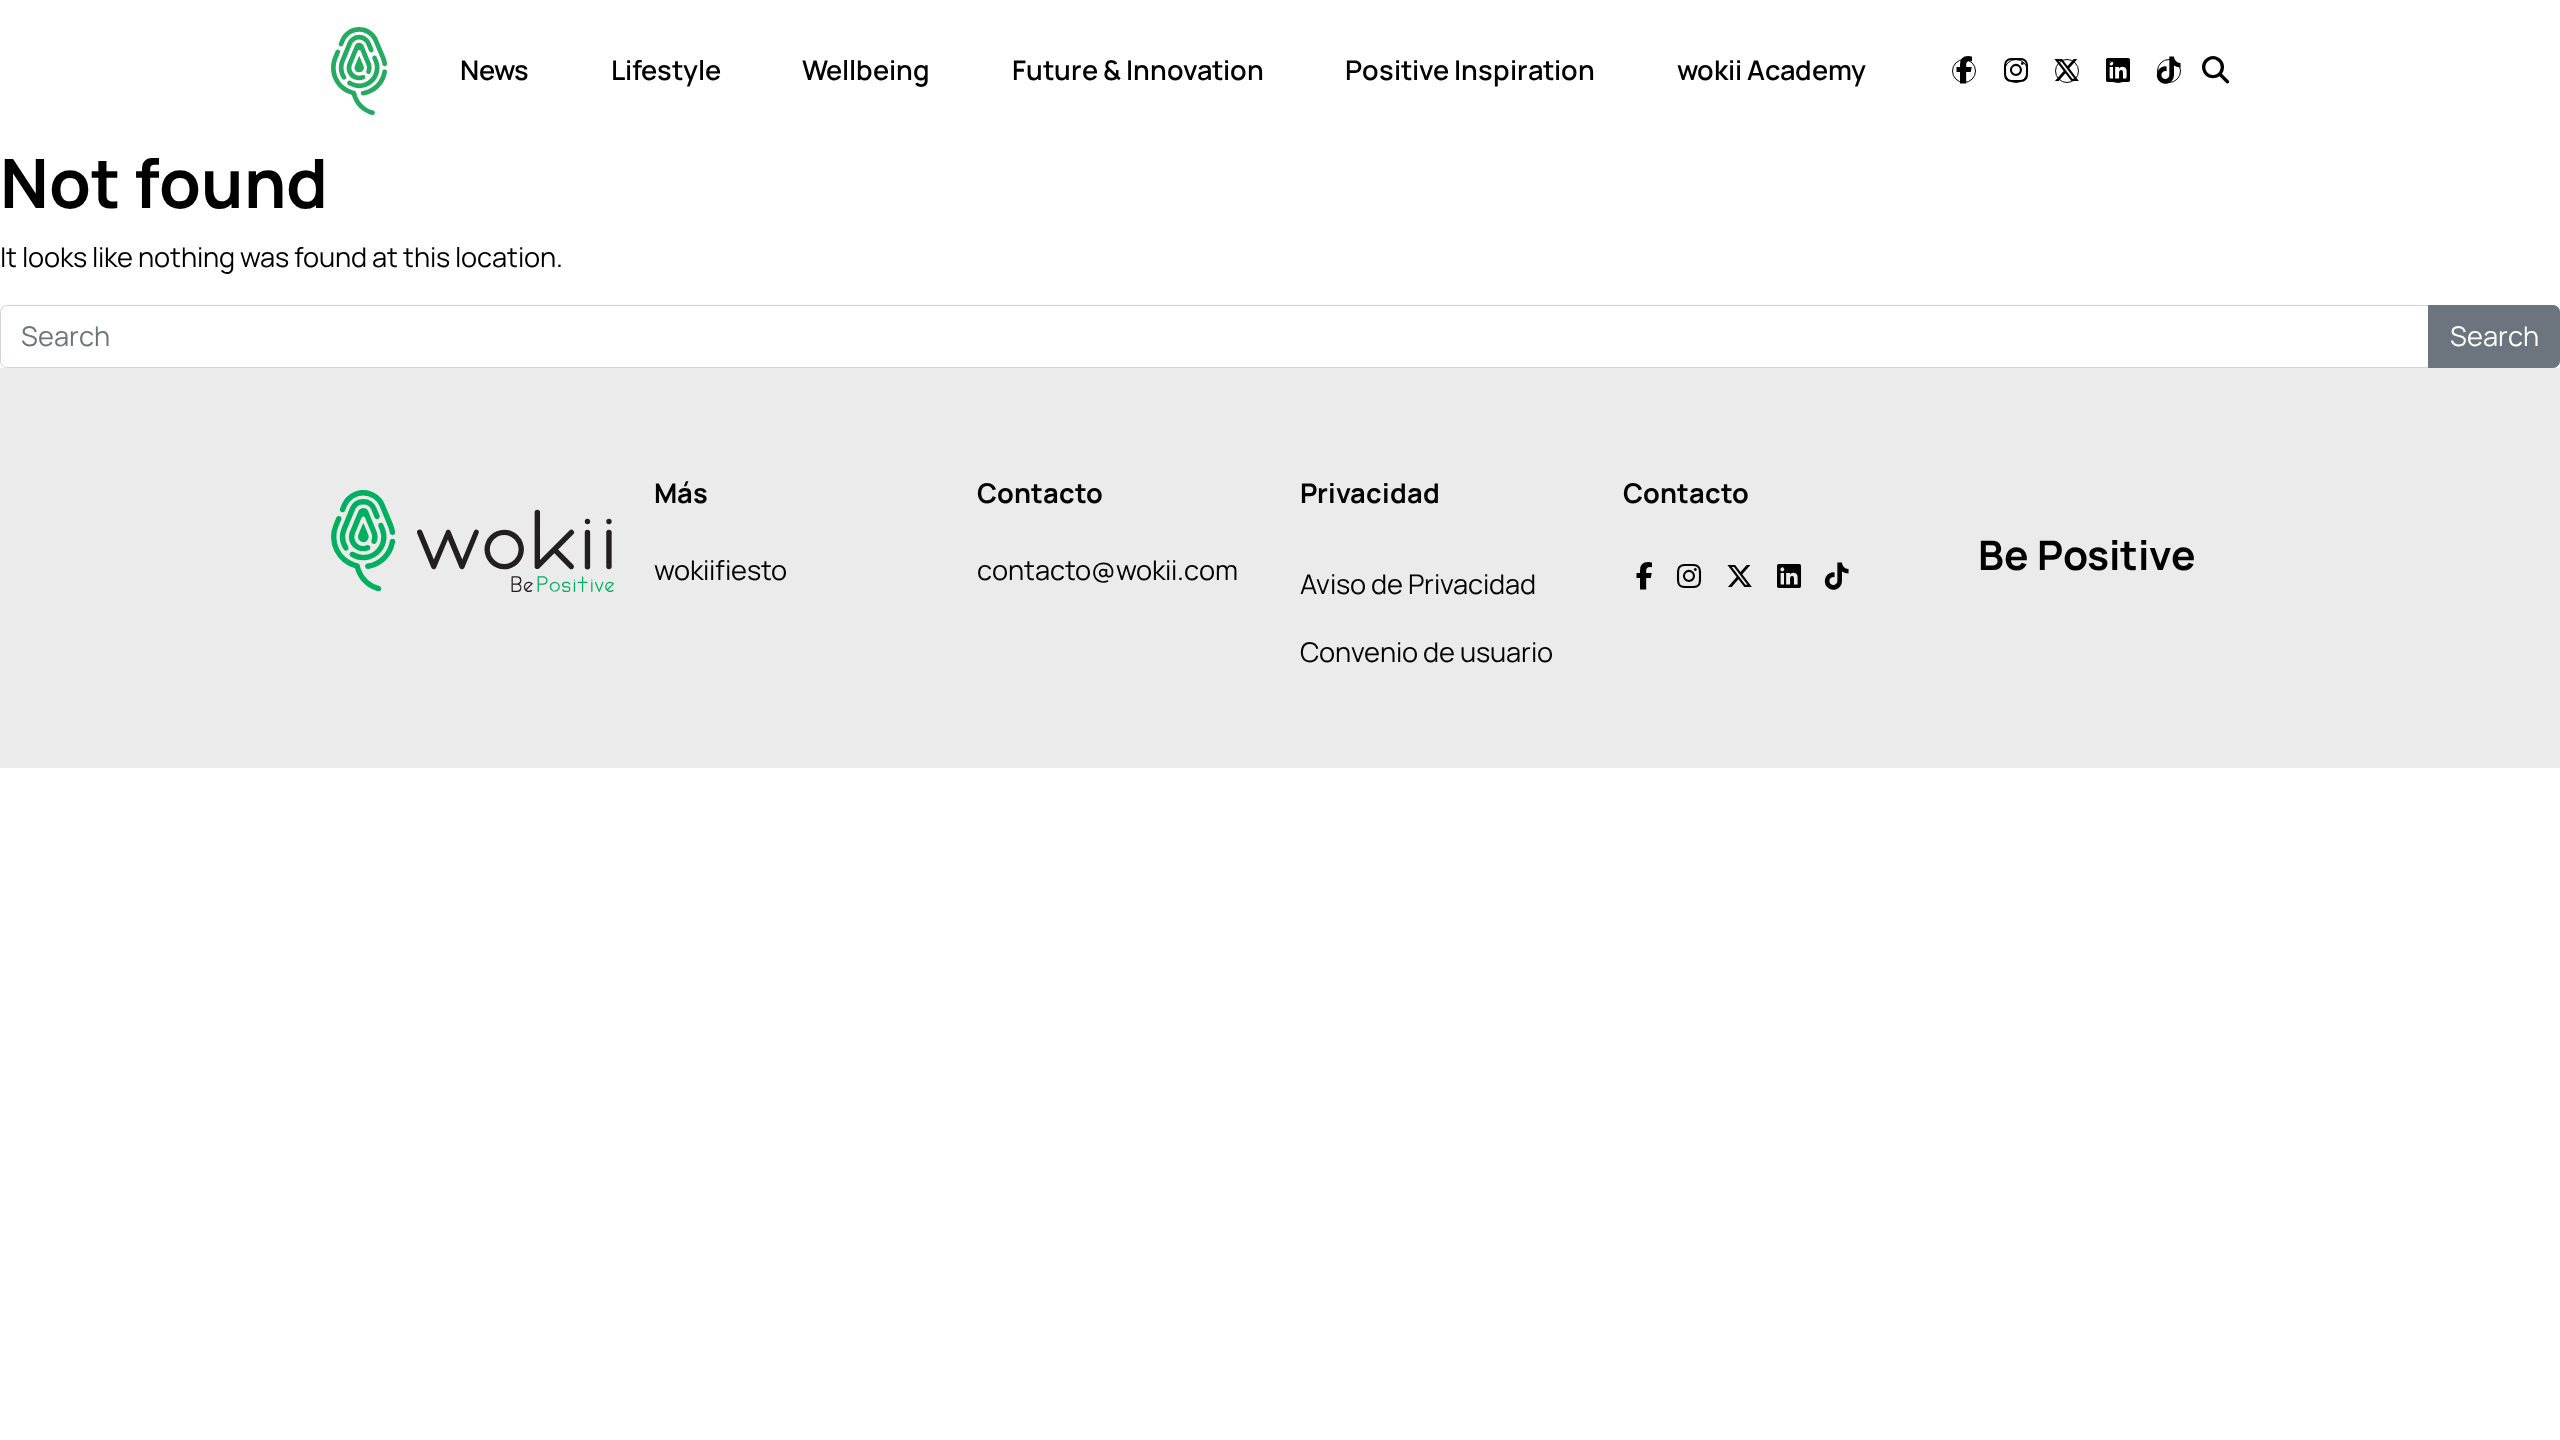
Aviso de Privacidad (1418, 583)
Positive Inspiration (1470, 69)
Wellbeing (866, 69)
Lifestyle (666, 69)
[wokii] (359, 70)
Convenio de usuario (1426, 651)
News (494, 69)
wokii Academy (1771, 69)
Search (2494, 335)
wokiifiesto (720, 569)
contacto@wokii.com (1107, 569)
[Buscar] (2215, 69)
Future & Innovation (1138, 69)
